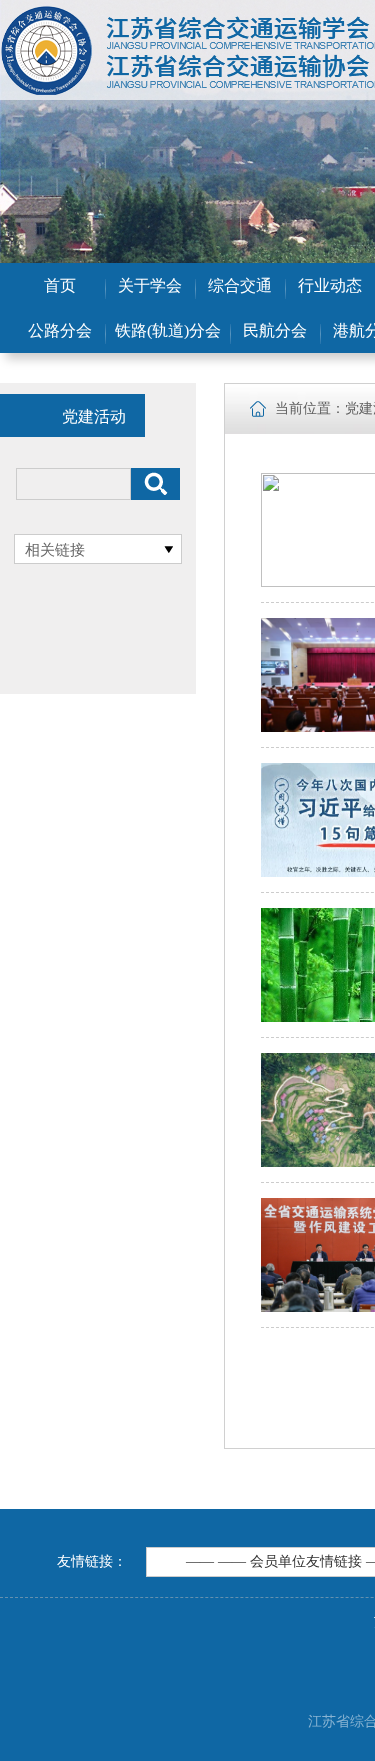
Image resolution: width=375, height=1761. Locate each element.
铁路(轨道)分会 (168, 330)
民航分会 (275, 330)
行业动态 (330, 285)
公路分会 (60, 330)
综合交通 (240, 285)
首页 (60, 285)
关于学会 (150, 285)
